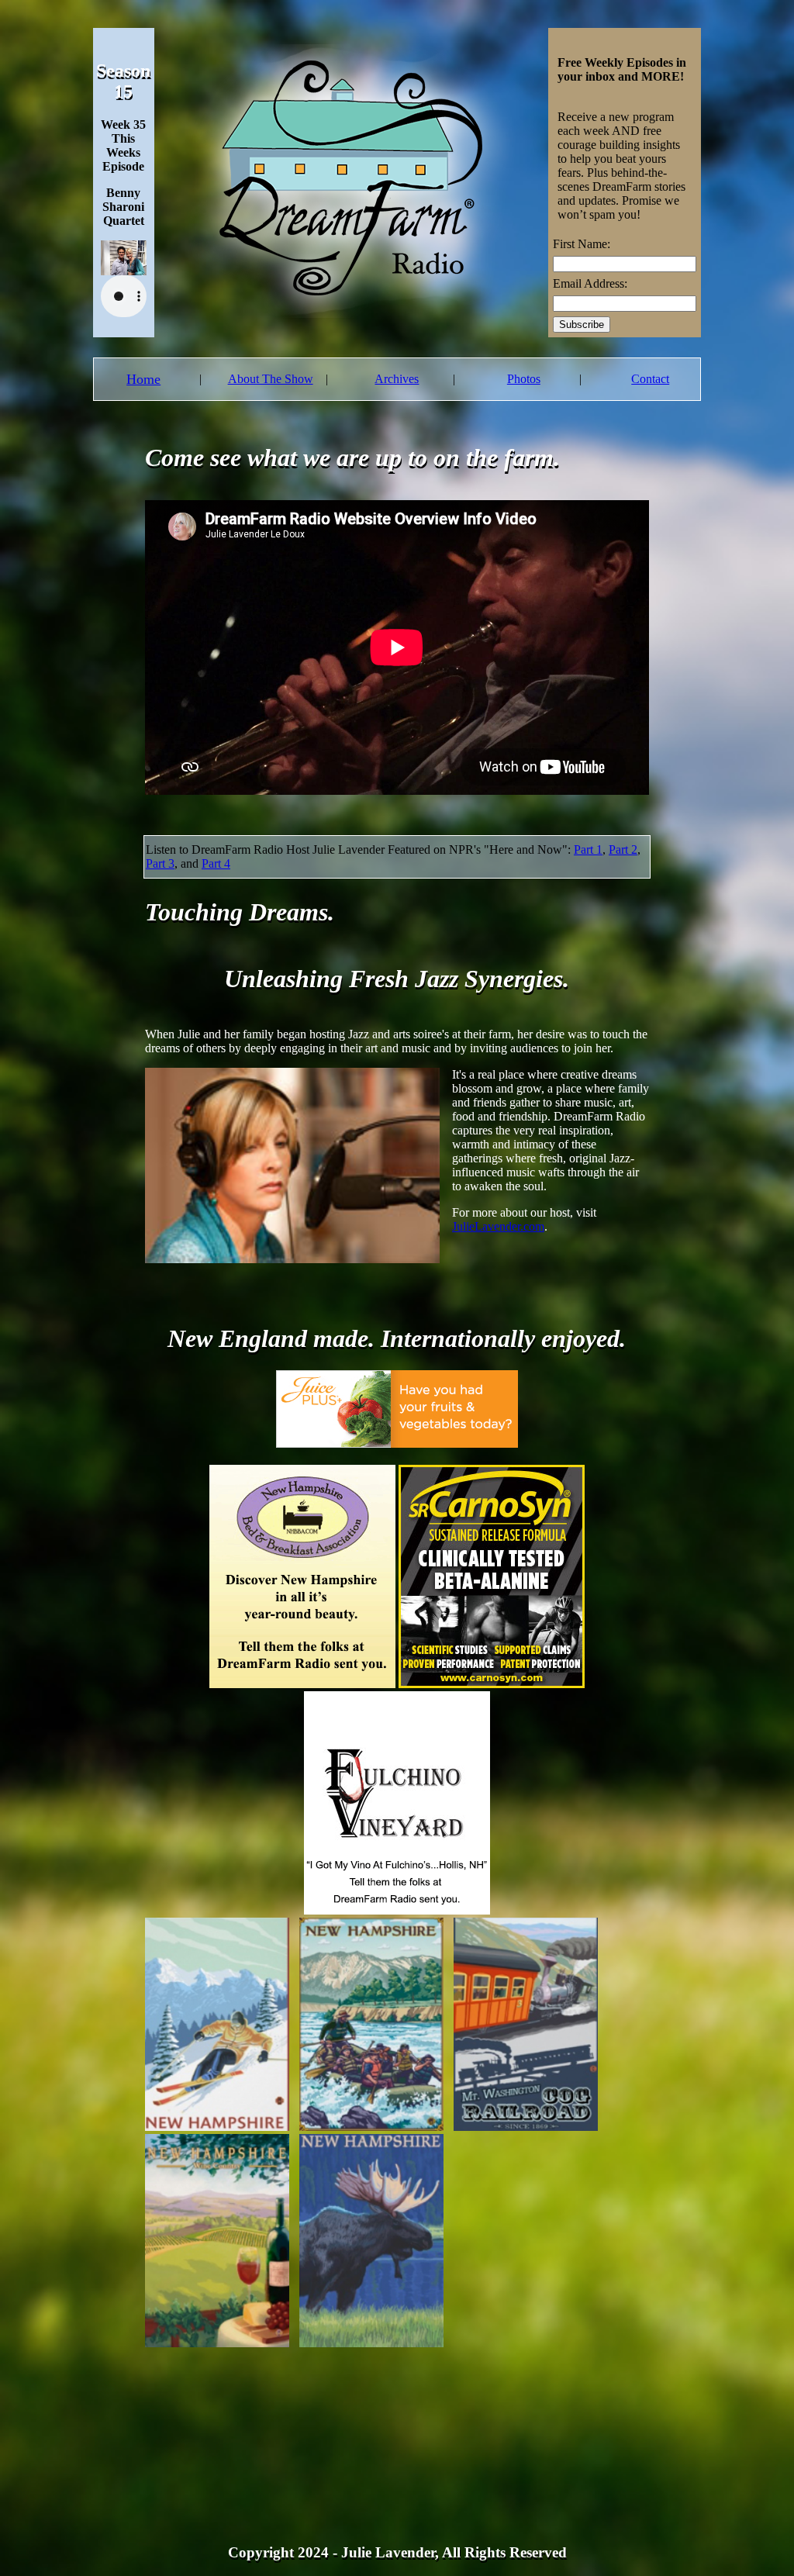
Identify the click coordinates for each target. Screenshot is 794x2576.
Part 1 (588, 849)
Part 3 (160, 863)
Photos (524, 379)
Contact (650, 379)
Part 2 (623, 849)
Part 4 (216, 863)
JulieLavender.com (498, 1226)
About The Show (271, 379)
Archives (397, 379)
